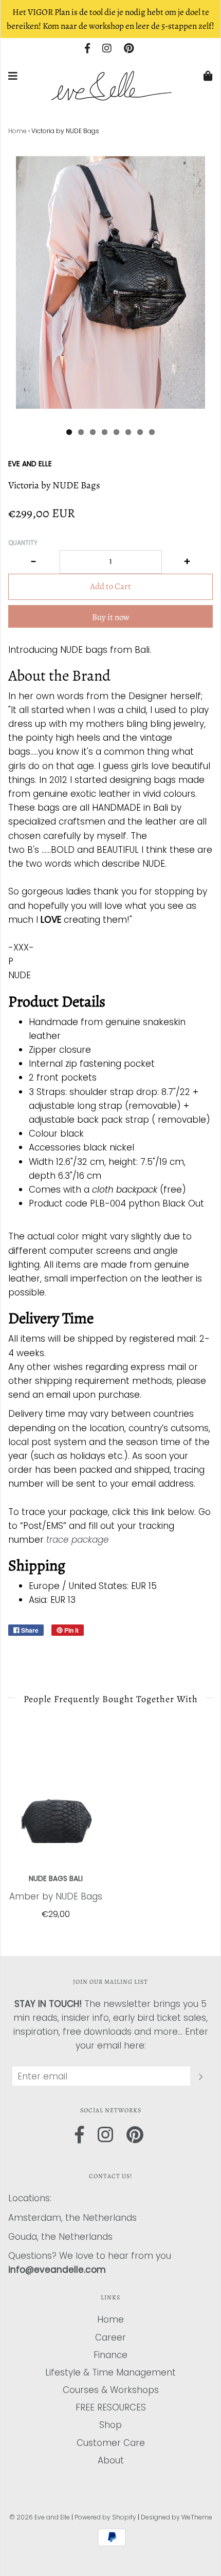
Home (17, 131)
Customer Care (111, 2443)
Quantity (23, 543)
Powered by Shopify (105, 2517)
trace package (78, 1540)
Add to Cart (110, 586)
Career (110, 2337)
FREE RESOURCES (111, 2407)
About (111, 2460)
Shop (110, 2425)
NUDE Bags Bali (56, 1879)
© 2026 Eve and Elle (40, 2517)
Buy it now (111, 617)
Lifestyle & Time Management (110, 2372)
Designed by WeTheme (177, 2517)
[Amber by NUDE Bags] (56, 1800)
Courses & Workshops (111, 2390)
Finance (110, 2355)
